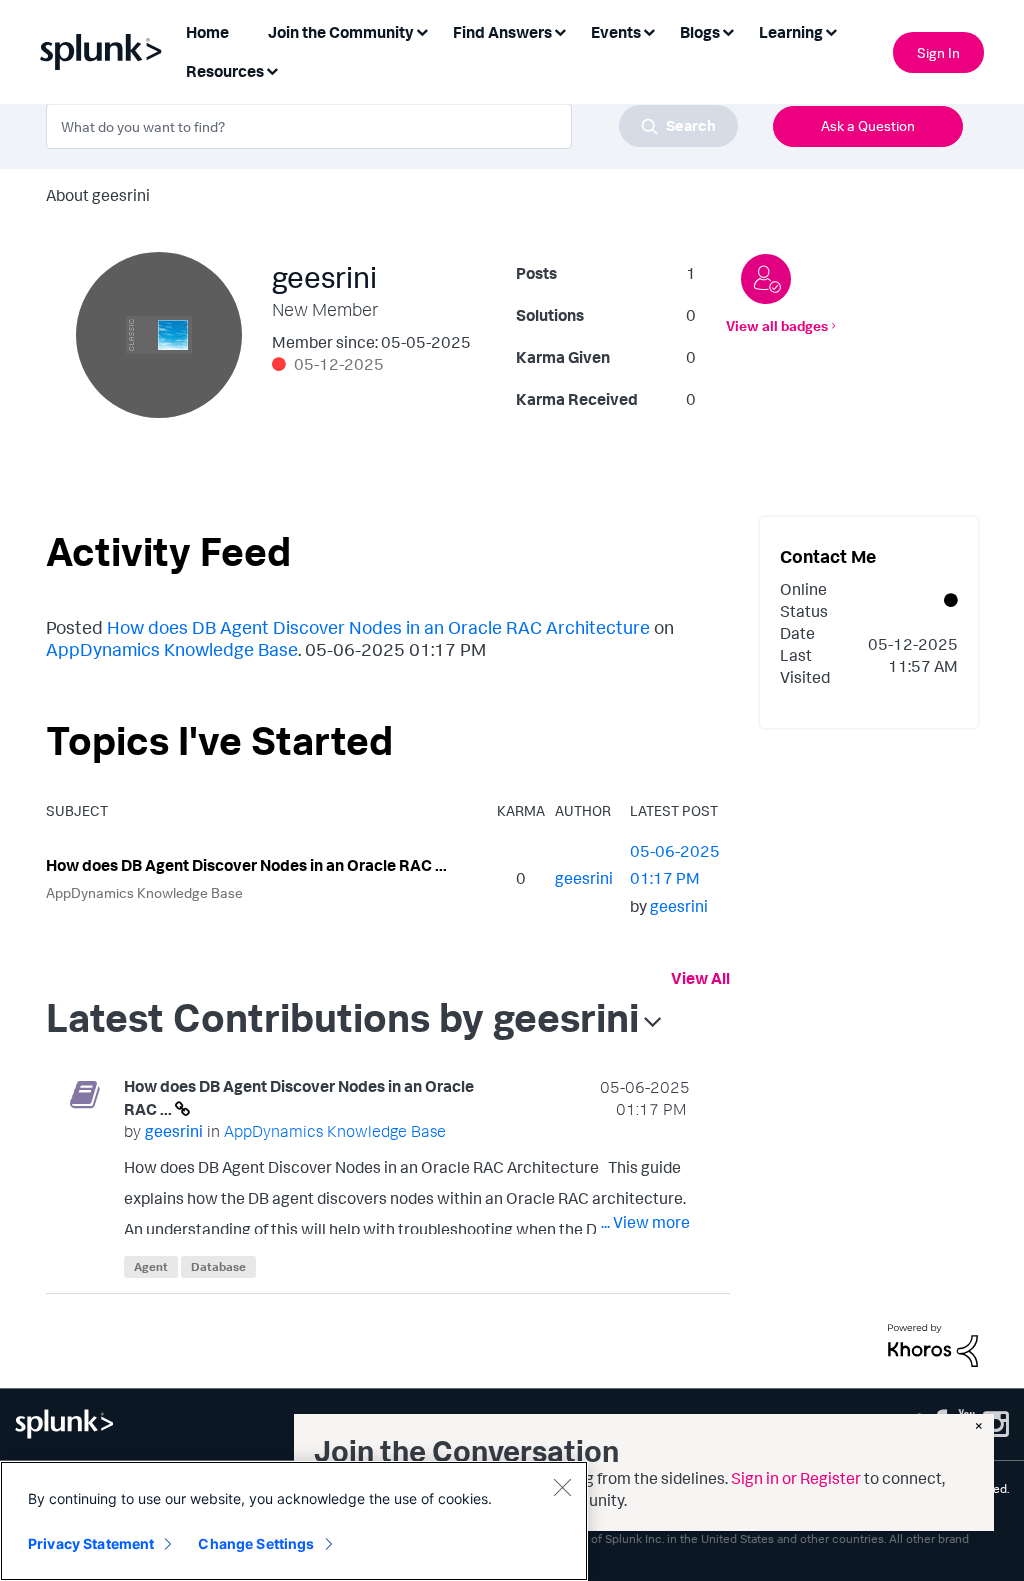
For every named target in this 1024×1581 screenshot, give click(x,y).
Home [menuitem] (207, 32)
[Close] (562, 1487)
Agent (151, 1266)
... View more (645, 1222)
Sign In (938, 52)
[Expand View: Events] (649, 30)
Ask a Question (868, 125)
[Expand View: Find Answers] (560, 30)
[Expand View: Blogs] (728, 30)
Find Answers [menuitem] (502, 32)
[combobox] (392, 126)
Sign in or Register (796, 1478)
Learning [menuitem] (791, 32)
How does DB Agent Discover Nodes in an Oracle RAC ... (246, 865)
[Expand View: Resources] (272, 69)
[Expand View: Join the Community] (422, 30)
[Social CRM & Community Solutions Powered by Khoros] (933, 1344)
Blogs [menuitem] (700, 32)
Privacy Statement (91, 1543)
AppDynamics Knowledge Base (172, 649)
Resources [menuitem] (225, 71)
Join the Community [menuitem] (341, 32)
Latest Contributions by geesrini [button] (342, 1017)
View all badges (777, 325)
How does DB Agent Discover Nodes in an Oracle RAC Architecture (378, 627)
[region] (294, 1521)
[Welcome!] (766, 279)
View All (700, 978)
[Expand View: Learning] (831, 30)
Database (218, 1266)
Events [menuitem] (616, 32)
